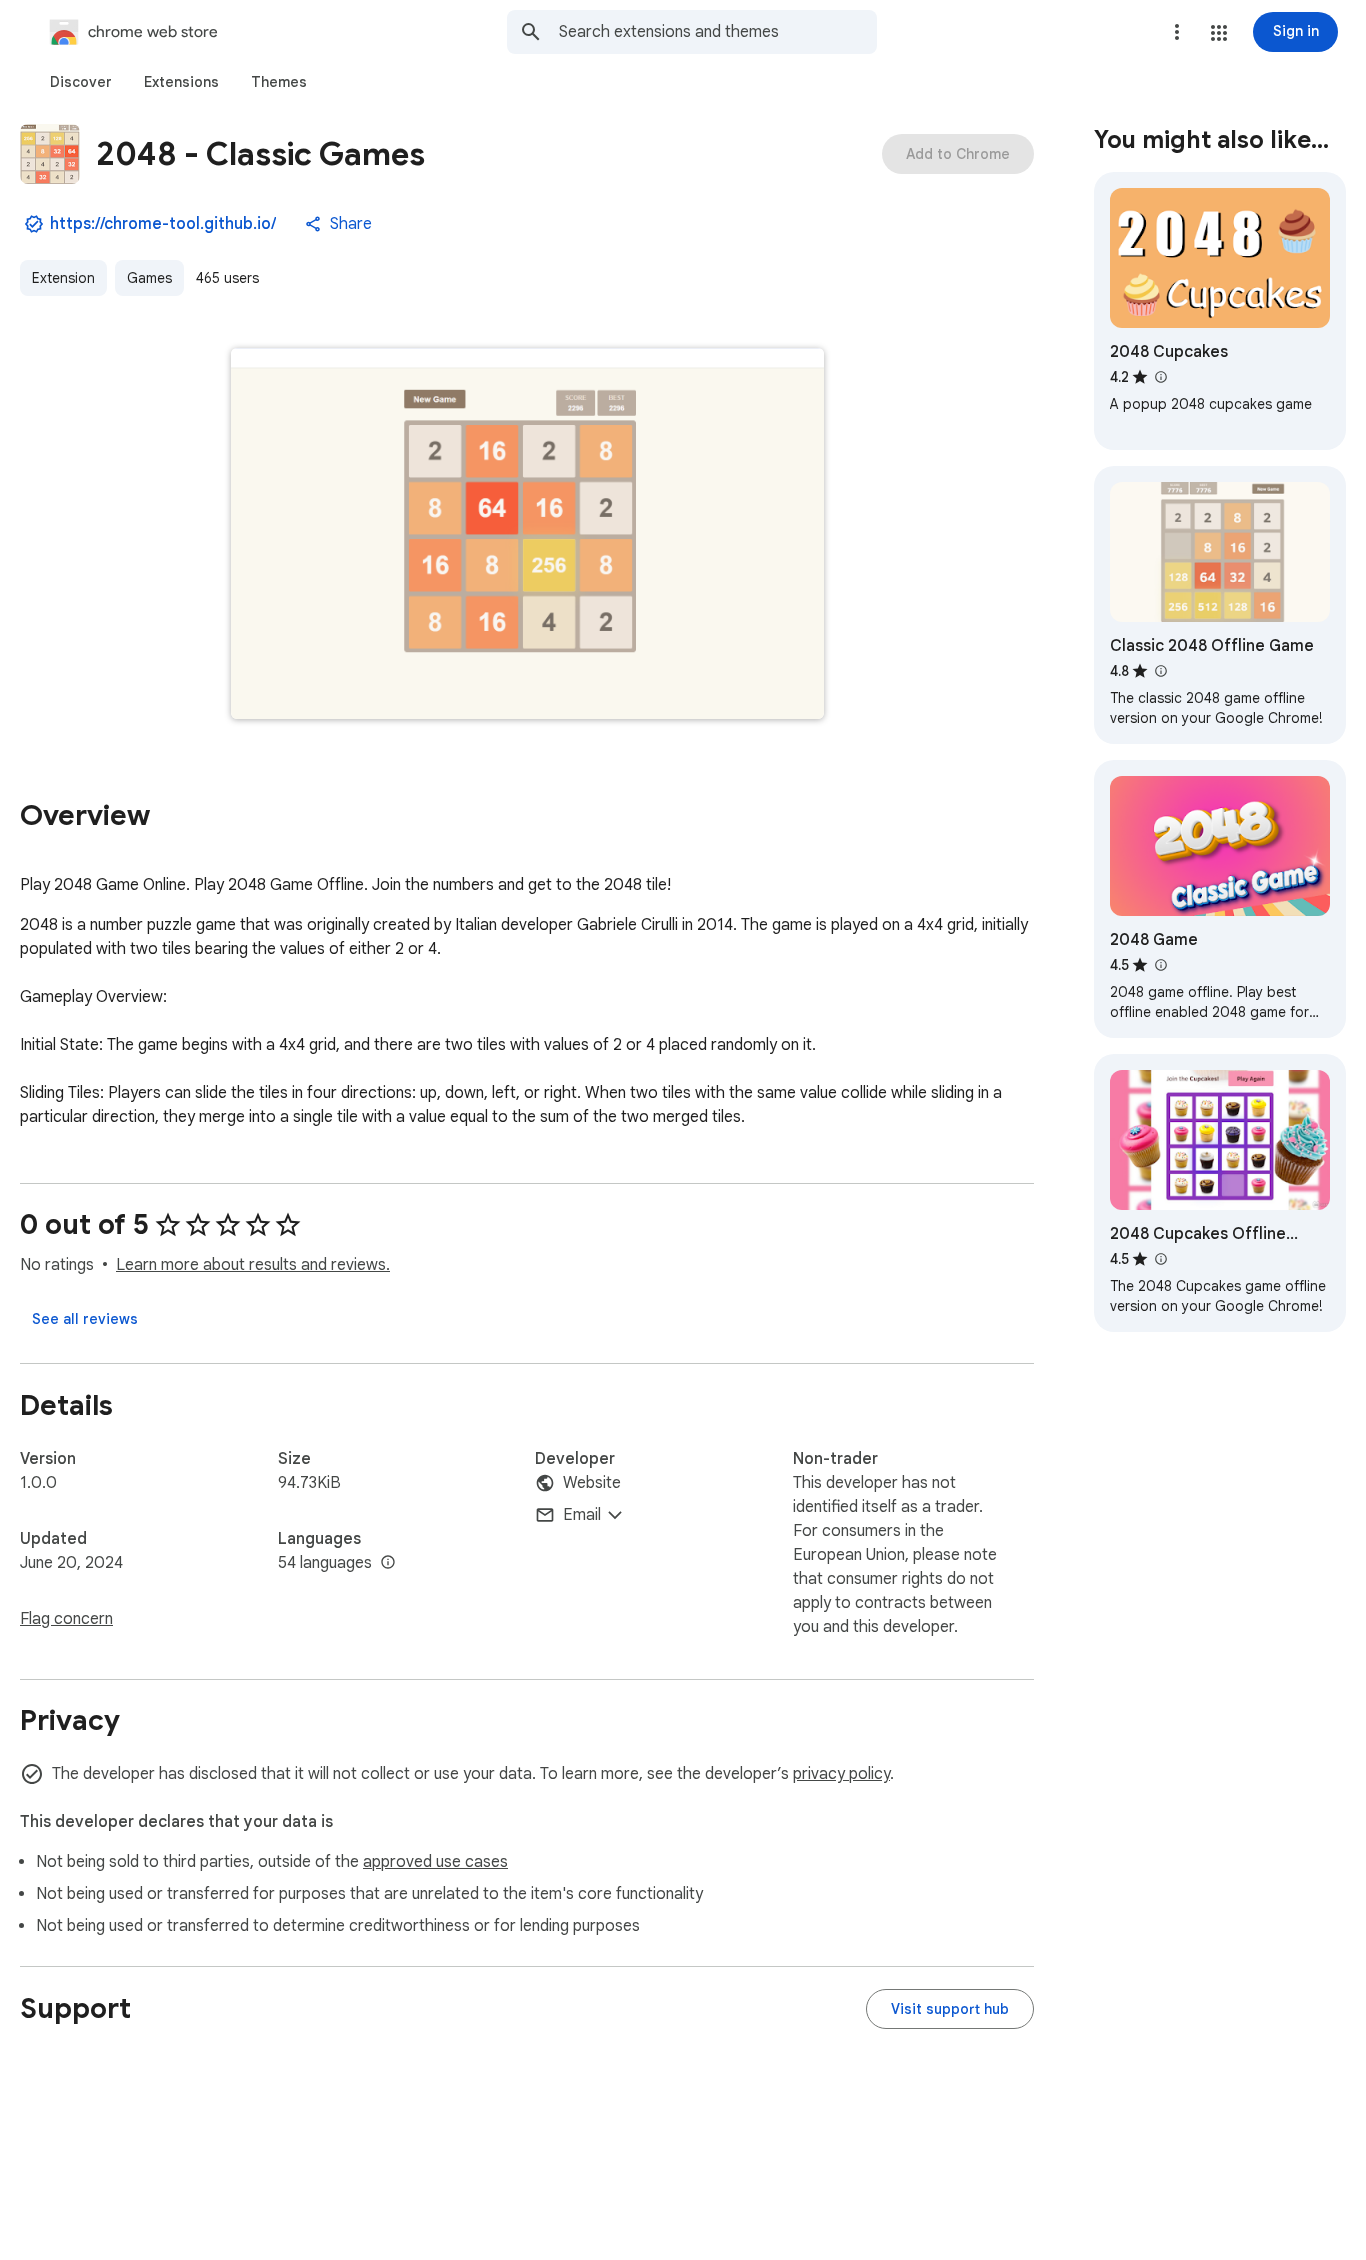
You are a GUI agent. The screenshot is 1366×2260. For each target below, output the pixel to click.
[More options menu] (1177, 32)
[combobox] (718, 32)
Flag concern (66, 1619)
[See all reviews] (85, 1319)
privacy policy (841, 1774)
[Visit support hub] (950, 2009)
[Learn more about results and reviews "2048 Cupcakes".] (1160, 377)
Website (592, 1483)
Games (149, 278)
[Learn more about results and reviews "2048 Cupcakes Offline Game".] (1160, 1259)
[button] (1219, 33)
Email (582, 1515)
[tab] (81, 82)
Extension (63, 278)
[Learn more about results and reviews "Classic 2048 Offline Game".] (1160, 671)
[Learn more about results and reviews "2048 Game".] (1160, 965)
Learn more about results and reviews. (253, 1265)
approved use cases (435, 1862)
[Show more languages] (388, 1563)
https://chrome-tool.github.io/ (163, 224)
